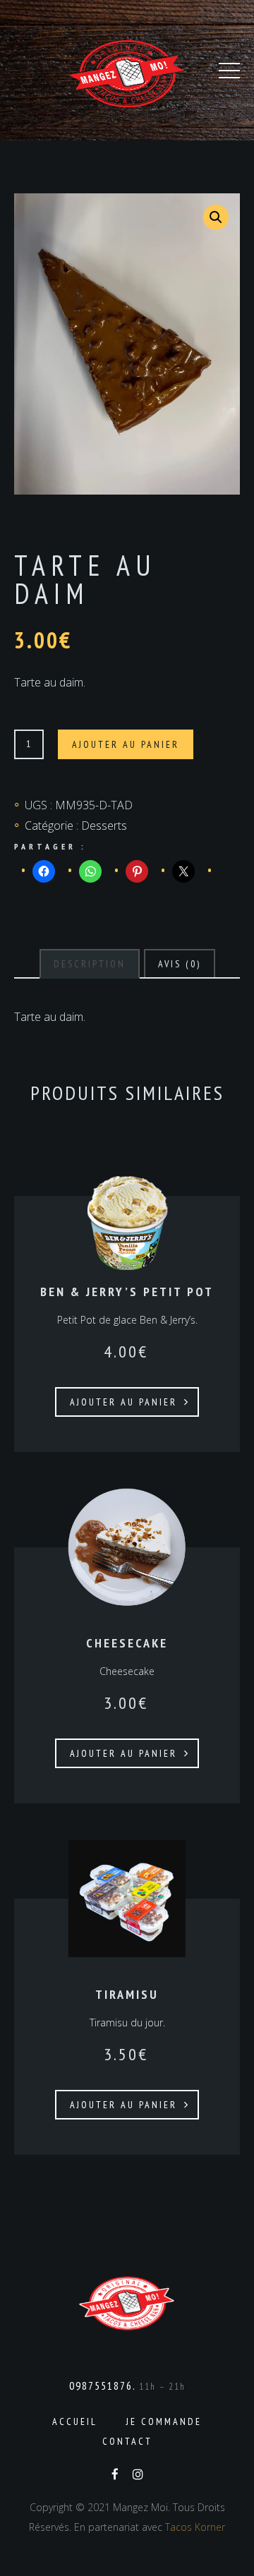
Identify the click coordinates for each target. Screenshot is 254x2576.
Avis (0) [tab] (180, 964)
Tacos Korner (195, 2527)
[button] (216, 217)
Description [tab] (90, 964)
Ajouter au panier (126, 744)
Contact (127, 2441)
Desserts (104, 826)
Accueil (75, 2421)
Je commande (164, 2421)
